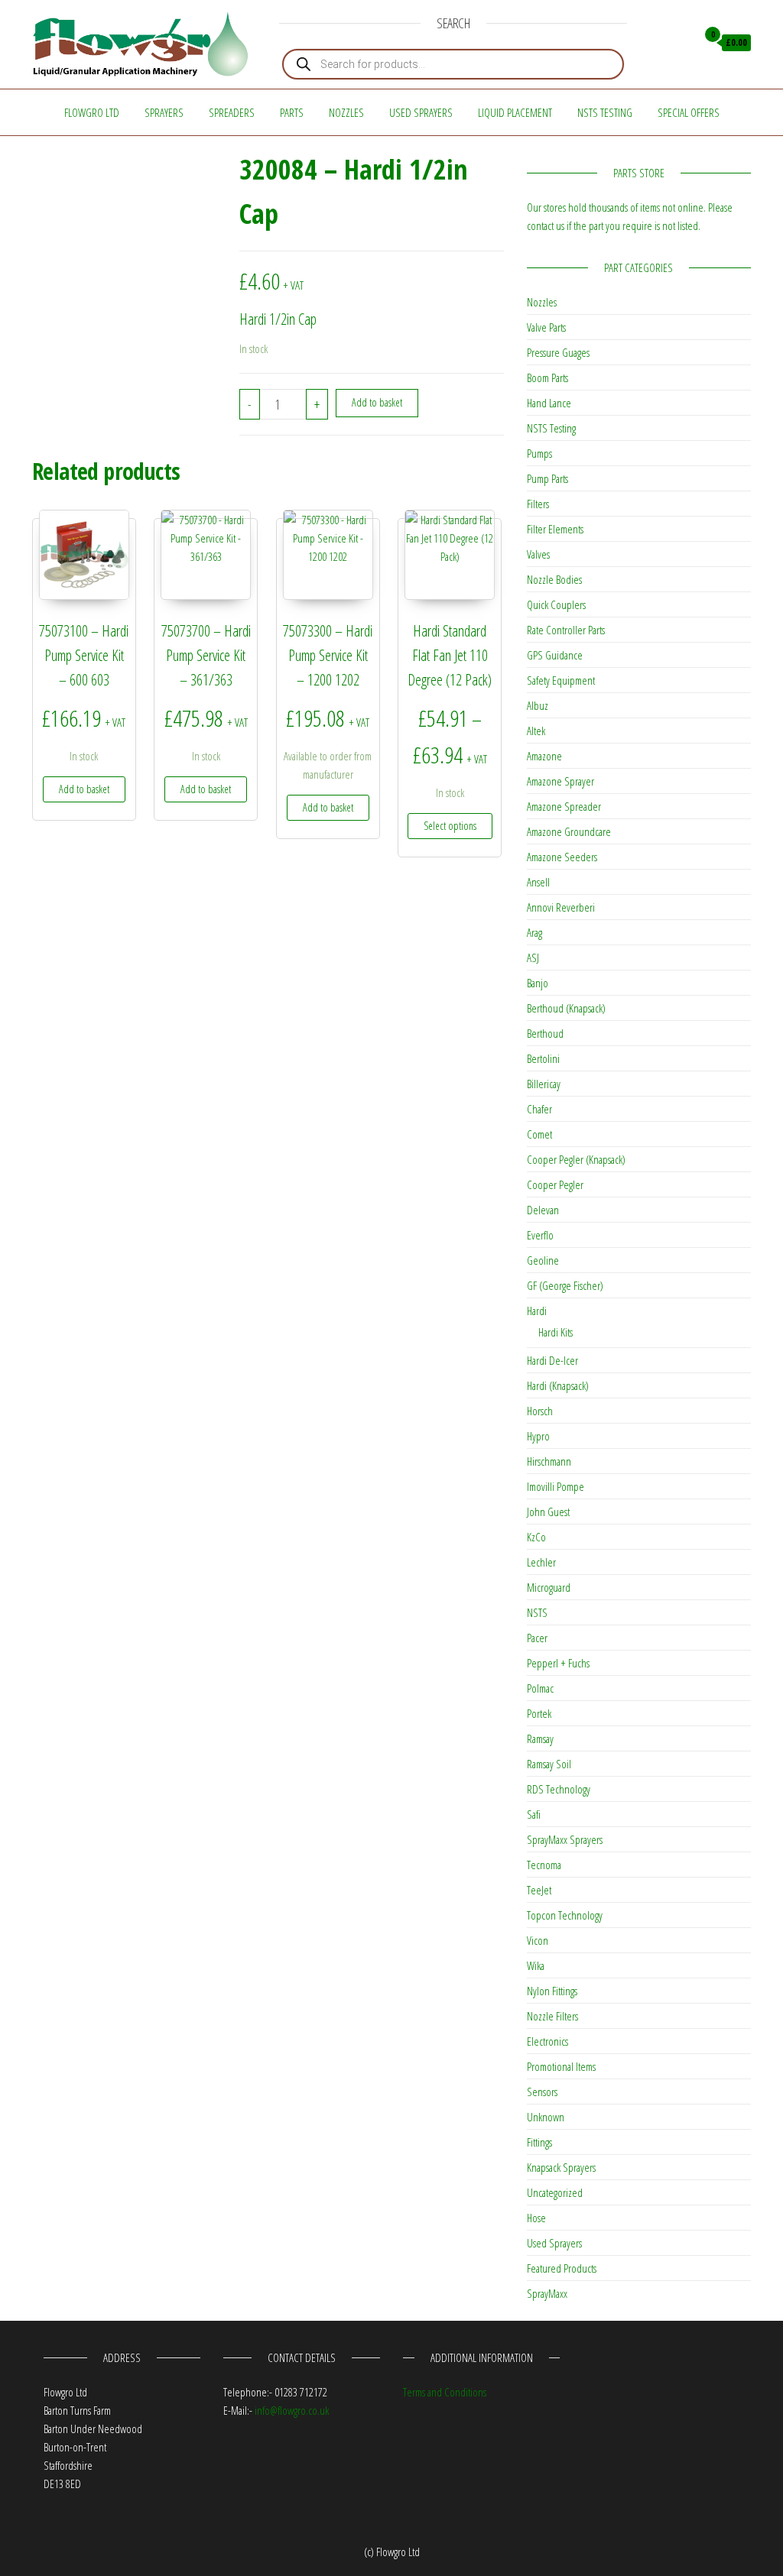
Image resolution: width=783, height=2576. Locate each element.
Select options (450, 826)
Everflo (540, 1235)
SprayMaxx (547, 2293)
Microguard (549, 1587)
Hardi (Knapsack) (558, 1385)
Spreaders (232, 112)
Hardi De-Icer (552, 1360)
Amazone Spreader (564, 806)
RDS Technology (559, 1789)
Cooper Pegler (555, 1184)
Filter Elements (555, 529)
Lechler (541, 1562)
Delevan (543, 1210)
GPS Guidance (555, 655)
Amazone (544, 756)
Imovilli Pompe (556, 1486)
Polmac (540, 1688)
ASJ (533, 957)
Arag (534, 932)
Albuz (538, 705)
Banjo (538, 983)
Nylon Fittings (552, 1991)
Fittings (539, 2142)
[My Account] (681, 43)
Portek (539, 1713)
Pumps (539, 453)
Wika (536, 1965)
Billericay (544, 1084)
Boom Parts (547, 377)
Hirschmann (549, 1461)
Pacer (537, 1638)
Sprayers (164, 112)
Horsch (540, 1411)
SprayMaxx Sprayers (565, 1839)
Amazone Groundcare (569, 831)
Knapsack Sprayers (561, 2167)
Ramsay (540, 1738)
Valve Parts (546, 327)
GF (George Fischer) (565, 1285)
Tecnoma (544, 1865)
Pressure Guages (558, 352)
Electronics (547, 2041)
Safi (534, 1814)
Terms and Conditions (445, 2392)
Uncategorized (555, 2192)
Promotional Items (561, 2066)
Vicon (538, 1940)
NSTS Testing (605, 112)
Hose (536, 2218)
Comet (539, 1134)
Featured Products (562, 2268)
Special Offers (689, 112)
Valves (538, 554)
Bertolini (543, 1058)
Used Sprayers (421, 112)
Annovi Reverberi (561, 907)
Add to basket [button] (84, 789)
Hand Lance (549, 403)
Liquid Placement (515, 112)
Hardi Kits (556, 1332)
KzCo (536, 1537)
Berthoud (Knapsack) (566, 1008)
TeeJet (539, 1890)
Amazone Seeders (562, 857)
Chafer (539, 1109)
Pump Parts (547, 478)
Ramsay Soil (549, 1764)
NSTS (537, 1612)
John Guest (548, 1512)
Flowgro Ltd (92, 112)
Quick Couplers (556, 604)
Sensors (542, 2092)
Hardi (537, 1311)
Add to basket (377, 402)
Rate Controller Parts (566, 630)
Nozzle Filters (552, 2016)
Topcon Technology (565, 1915)
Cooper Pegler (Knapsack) (576, 1159)
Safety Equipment (561, 680)
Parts (292, 112)
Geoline (543, 1260)
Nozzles (346, 112)
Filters (538, 504)
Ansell (538, 882)
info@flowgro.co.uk (292, 2410)
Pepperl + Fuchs (558, 1663)
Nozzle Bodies (554, 579)
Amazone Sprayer (560, 781)
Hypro (538, 1436)
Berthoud (545, 1033)
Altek (536, 731)
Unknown (546, 2117)
